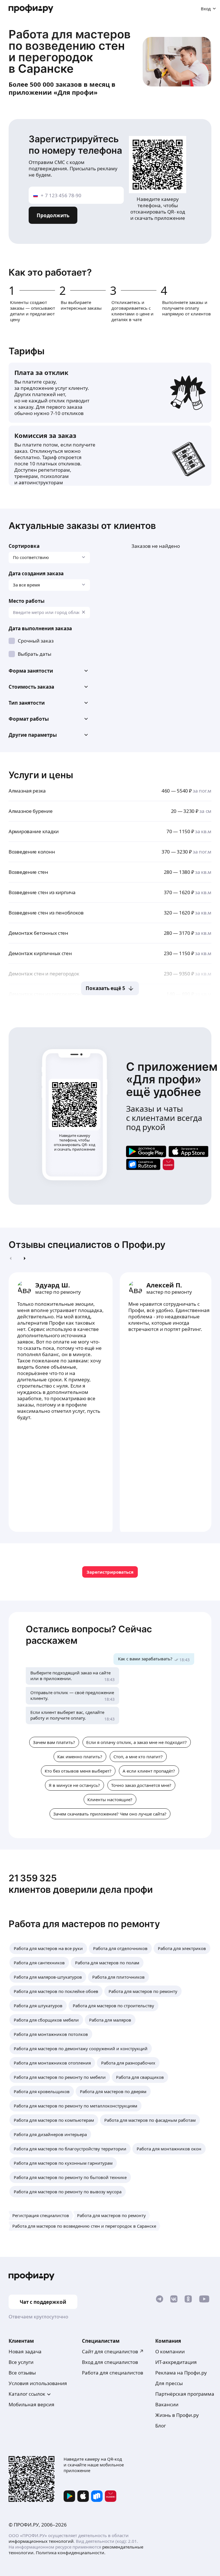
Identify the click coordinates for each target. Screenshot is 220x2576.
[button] (49, 671)
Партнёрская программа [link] (185, 2394)
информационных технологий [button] (41, 2541)
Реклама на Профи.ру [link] (181, 2373)
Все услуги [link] (21, 2362)
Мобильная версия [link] (32, 2404)
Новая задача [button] (25, 2351)
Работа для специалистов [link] (113, 2373)
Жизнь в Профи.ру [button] (177, 2415)
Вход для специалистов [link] (110, 2362)
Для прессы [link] (169, 2383)
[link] (146, 1151)
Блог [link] (161, 2426)
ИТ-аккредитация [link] (176, 2362)
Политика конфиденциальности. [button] (71, 2553)
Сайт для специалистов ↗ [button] (113, 2351)
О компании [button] (170, 2351)
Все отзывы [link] (22, 2373)
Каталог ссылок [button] (27, 2394)
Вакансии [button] (167, 2404)
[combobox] (49, 613)
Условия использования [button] (38, 2383)
